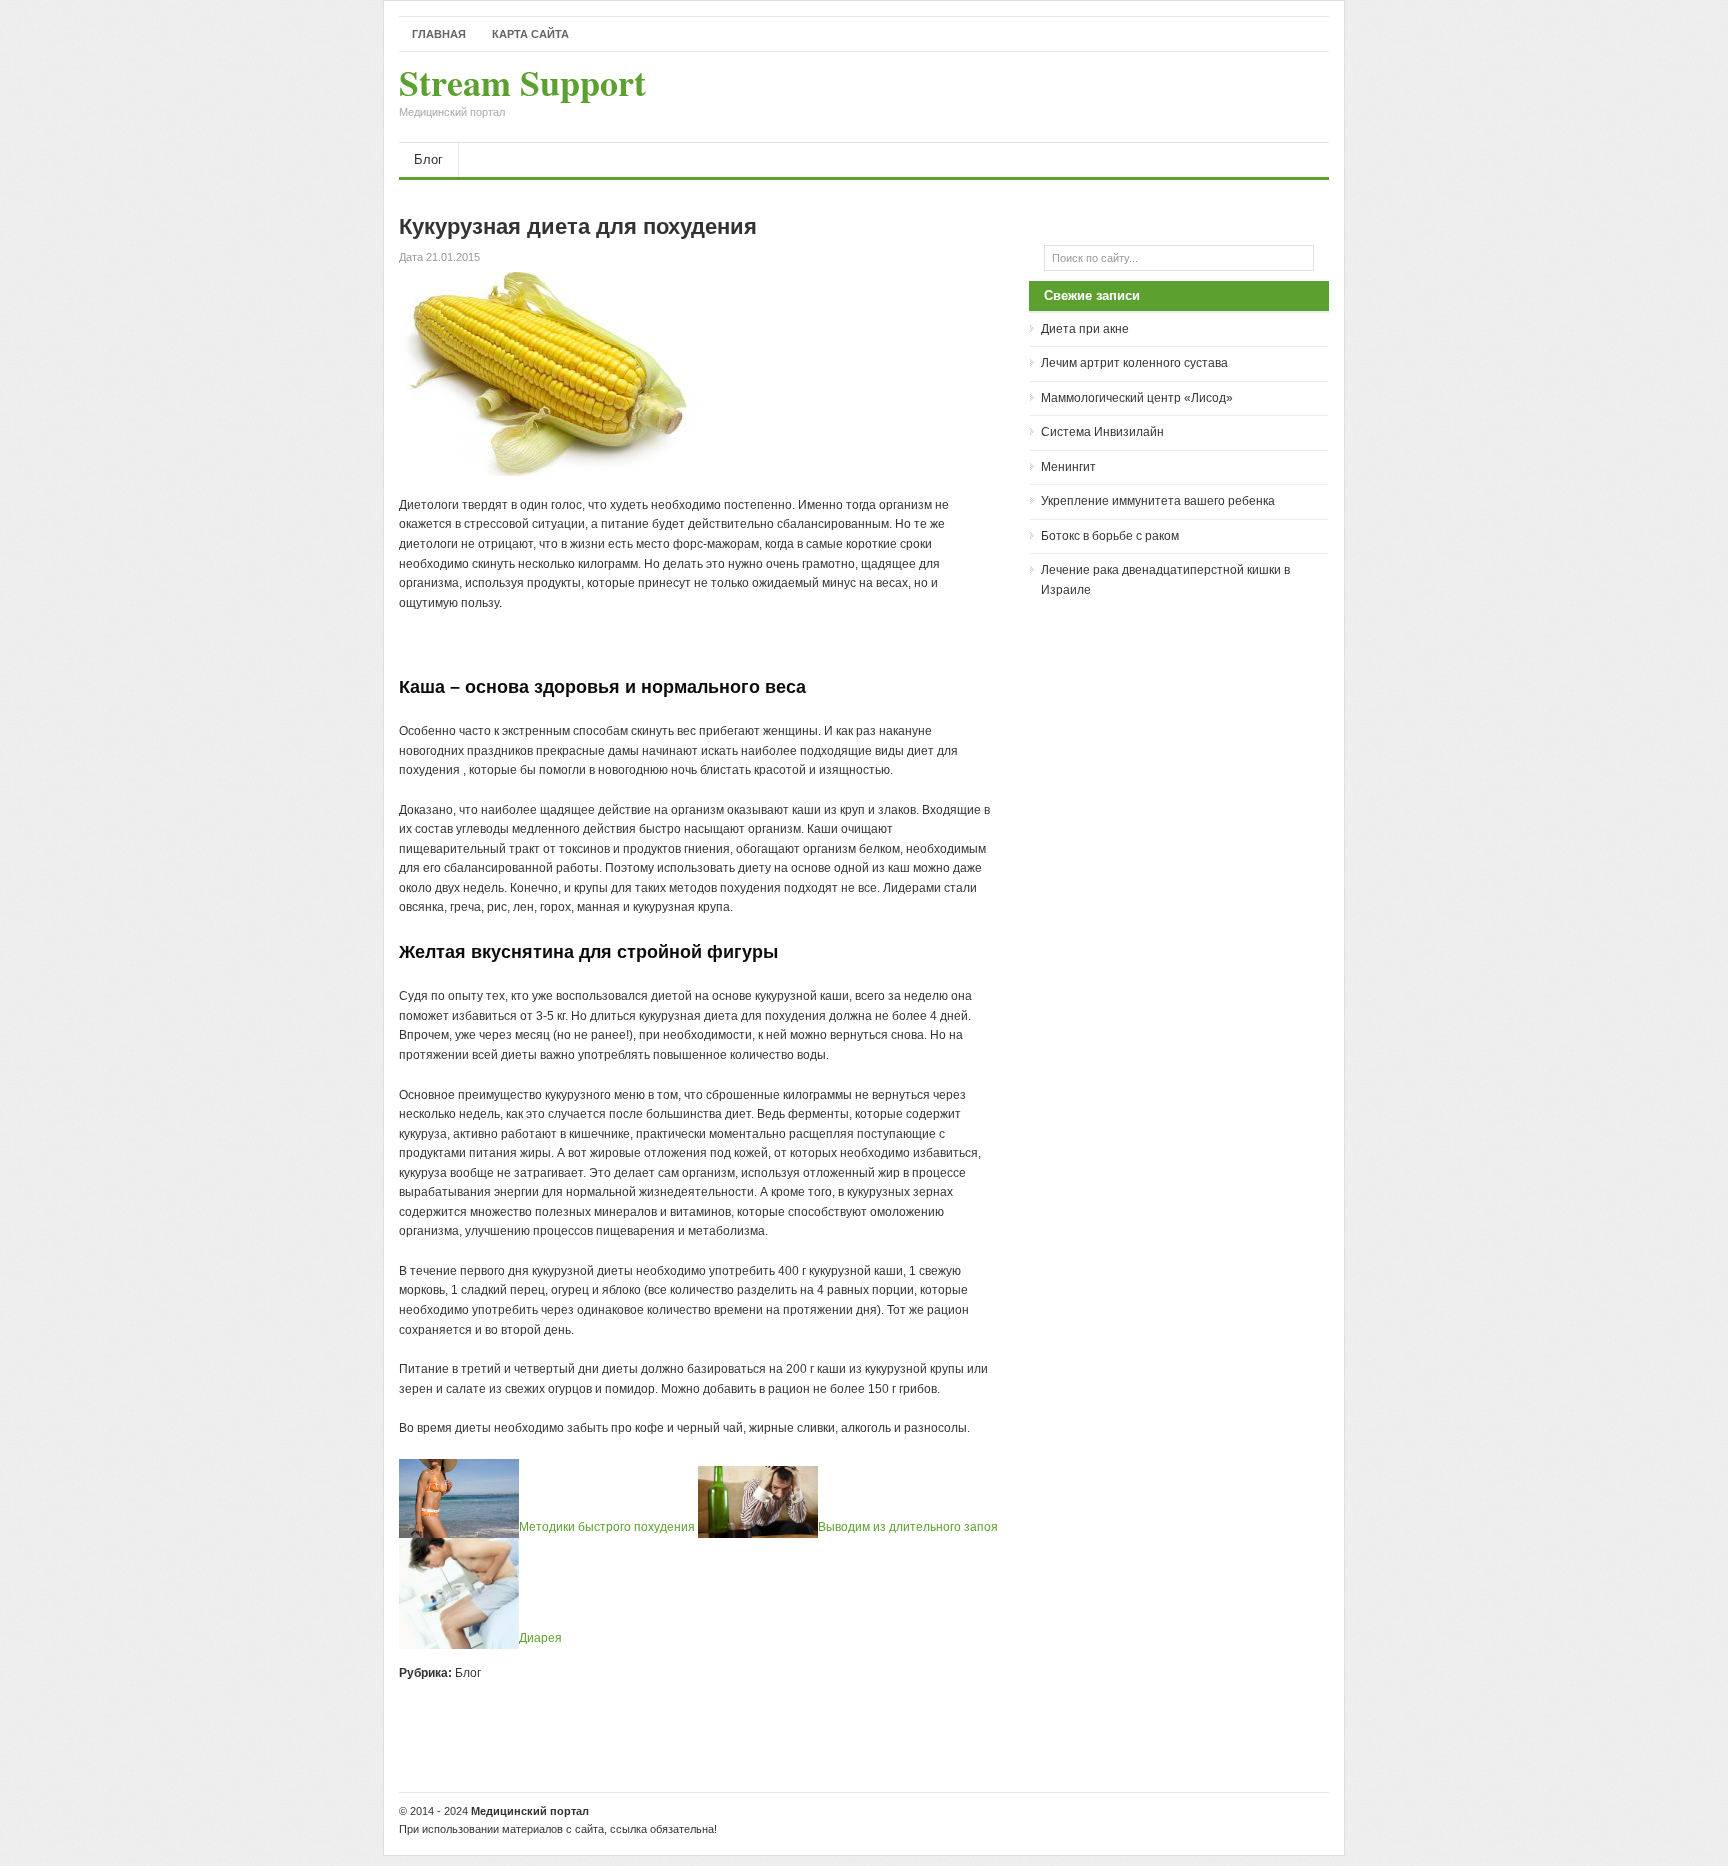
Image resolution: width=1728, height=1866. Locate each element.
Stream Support (522, 92)
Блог (428, 159)
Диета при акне (1085, 329)
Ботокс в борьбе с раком (1110, 536)
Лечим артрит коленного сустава (1134, 363)
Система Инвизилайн (1102, 432)
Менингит (1068, 467)
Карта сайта (530, 34)
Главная (439, 34)
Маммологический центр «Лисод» (1137, 398)
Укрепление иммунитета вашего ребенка (1158, 501)
